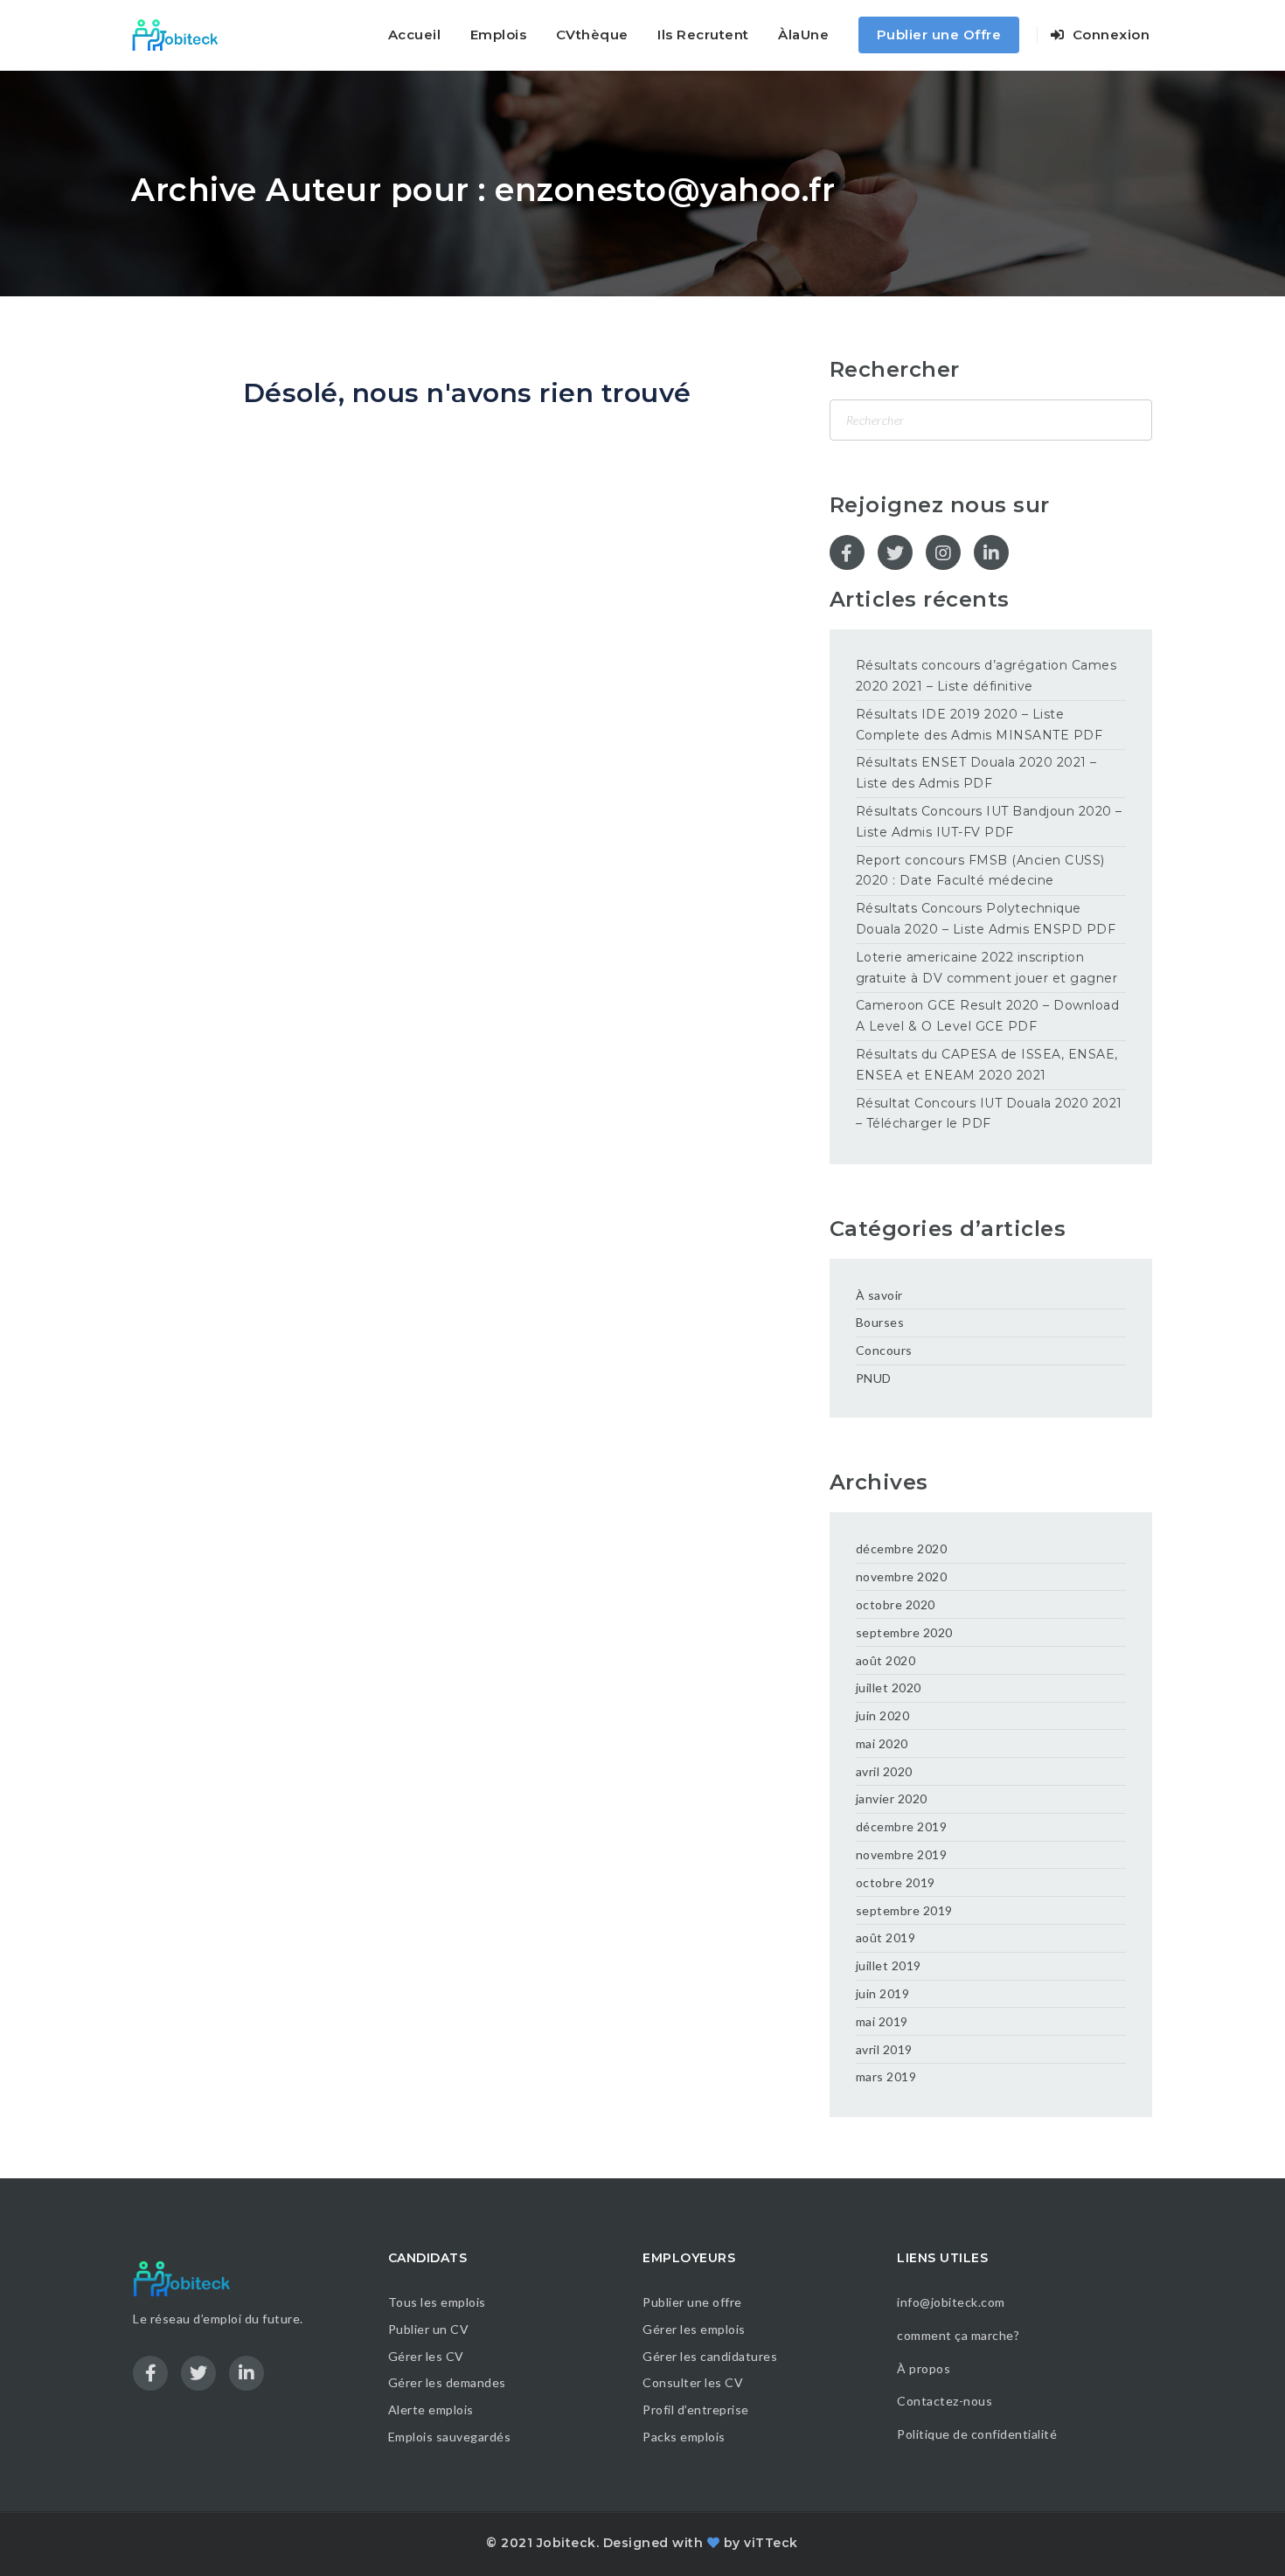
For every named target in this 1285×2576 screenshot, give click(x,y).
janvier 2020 (892, 1798)
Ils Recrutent (703, 35)
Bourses (880, 1322)
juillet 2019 (889, 1965)
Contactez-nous (945, 2401)
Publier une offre (692, 2302)
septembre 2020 (904, 1632)
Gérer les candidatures (710, 2356)
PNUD (874, 1378)
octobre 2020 (896, 1604)
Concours (884, 1350)
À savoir (879, 1295)
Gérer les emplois (694, 2329)
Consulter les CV (693, 2382)
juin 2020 (883, 1715)
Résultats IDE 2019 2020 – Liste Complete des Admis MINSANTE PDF (979, 725)
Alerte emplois (431, 2409)
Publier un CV (429, 2329)
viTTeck (771, 2543)
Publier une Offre (939, 35)
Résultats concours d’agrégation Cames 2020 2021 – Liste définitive (986, 676)
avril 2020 (884, 1771)
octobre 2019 (896, 1882)
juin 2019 (883, 1993)
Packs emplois (684, 2437)
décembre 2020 (902, 1548)
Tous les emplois (437, 2302)
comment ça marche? (958, 2335)
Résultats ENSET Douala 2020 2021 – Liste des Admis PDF (976, 773)
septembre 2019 (904, 1910)
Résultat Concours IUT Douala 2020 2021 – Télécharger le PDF (989, 1114)
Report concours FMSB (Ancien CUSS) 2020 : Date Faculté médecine (980, 871)
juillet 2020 (889, 1687)
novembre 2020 (902, 1576)
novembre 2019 (902, 1854)
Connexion (1109, 35)
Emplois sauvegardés (450, 2437)
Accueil (415, 35)
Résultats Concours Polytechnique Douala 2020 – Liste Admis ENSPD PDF (986, 919)
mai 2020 (882, 1743)
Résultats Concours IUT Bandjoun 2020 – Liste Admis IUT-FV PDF (989, 822)
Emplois (499, 35)
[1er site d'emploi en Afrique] (185, 35)
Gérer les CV (426, 2356)
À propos (924, 2368)
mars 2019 (886, 2076)
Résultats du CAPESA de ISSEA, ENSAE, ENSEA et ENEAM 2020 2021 (987, 1065)
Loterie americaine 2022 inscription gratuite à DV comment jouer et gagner (987, 968)
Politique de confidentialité (979, 2434)
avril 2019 (884, 2049)
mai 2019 (882, 2021)
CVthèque (592, 35)
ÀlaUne (803, 35)
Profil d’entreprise (696, 2409)
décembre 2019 (902, 1826)
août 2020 (886, 1660)
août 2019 (886, 1937)
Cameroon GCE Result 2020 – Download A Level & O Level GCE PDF (988, 1016)
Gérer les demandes (447, 2382)
